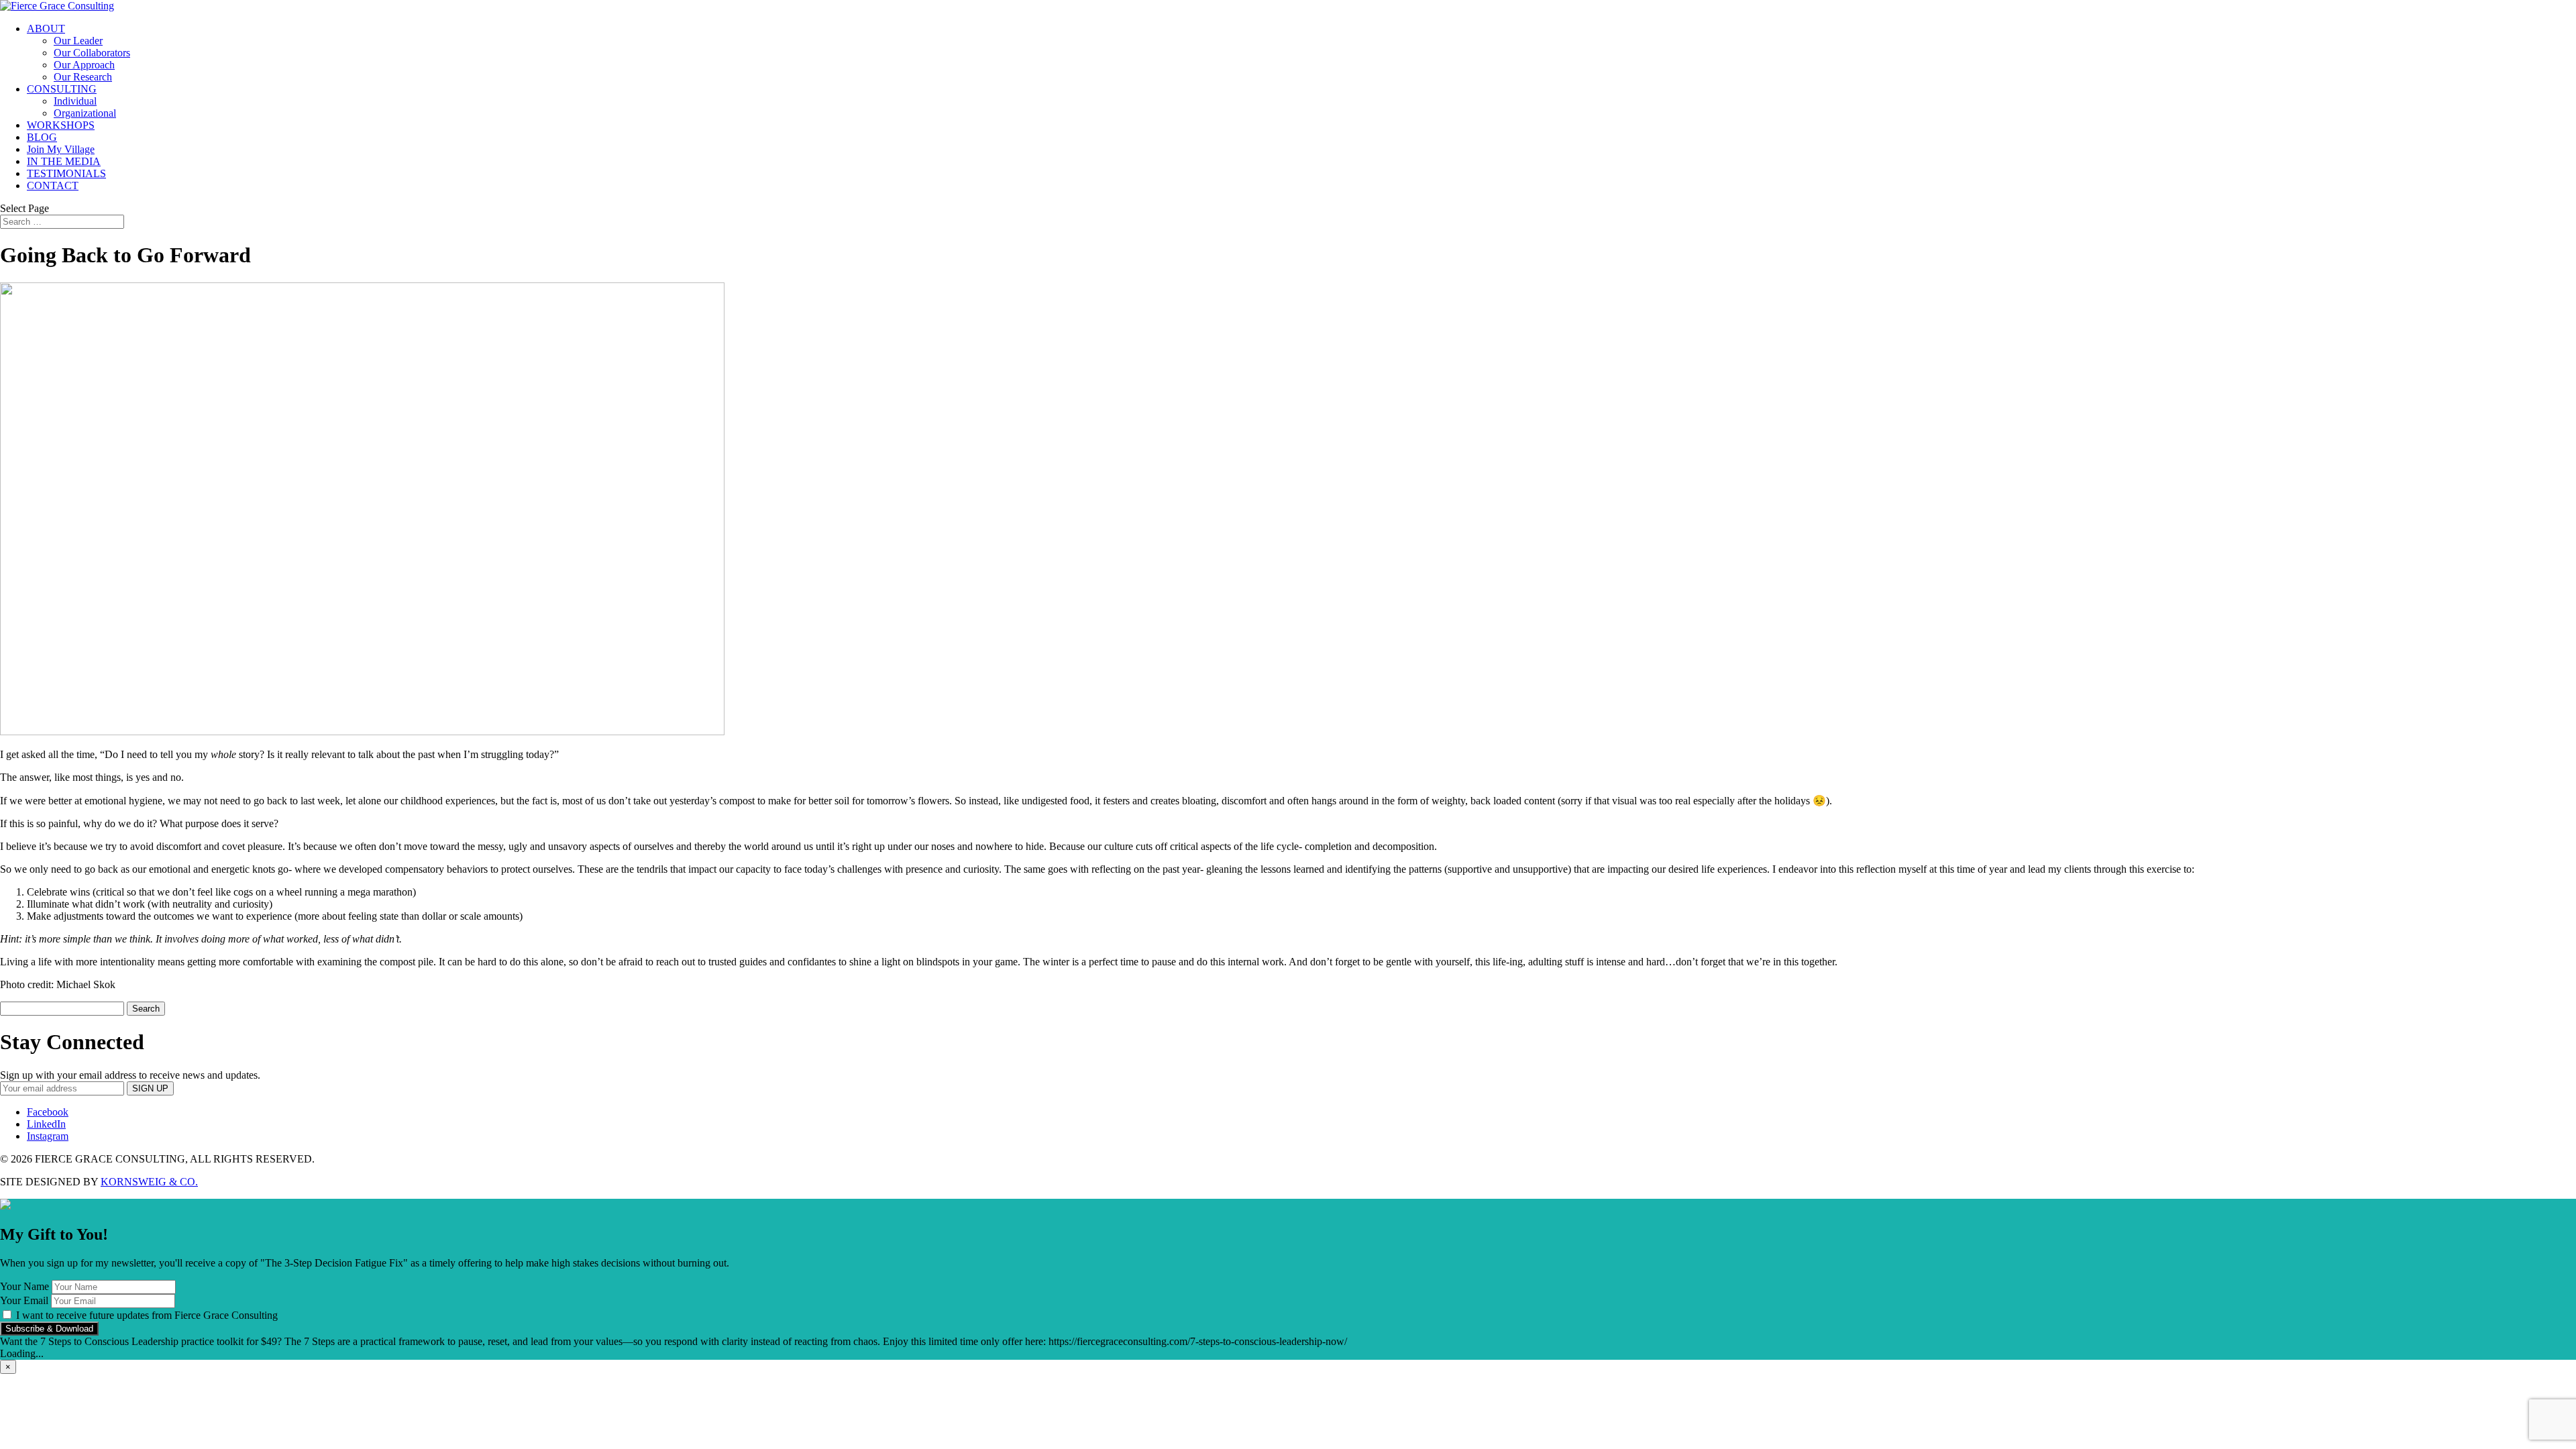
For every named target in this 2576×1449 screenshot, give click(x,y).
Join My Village (61, 149)
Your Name (24, 1286)
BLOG (42, 137)
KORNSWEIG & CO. (149, 1182)
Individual (75, 101)
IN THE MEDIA (64, 161)
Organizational (85, 113)
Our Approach (84, 65)
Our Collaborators (92, 53)
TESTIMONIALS (66, 173)
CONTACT (53, 185)
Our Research (83, 77)
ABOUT (46, 29)
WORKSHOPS (61, 125)
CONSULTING (62, 89)
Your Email (24, 1300)
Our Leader (78, 41)
